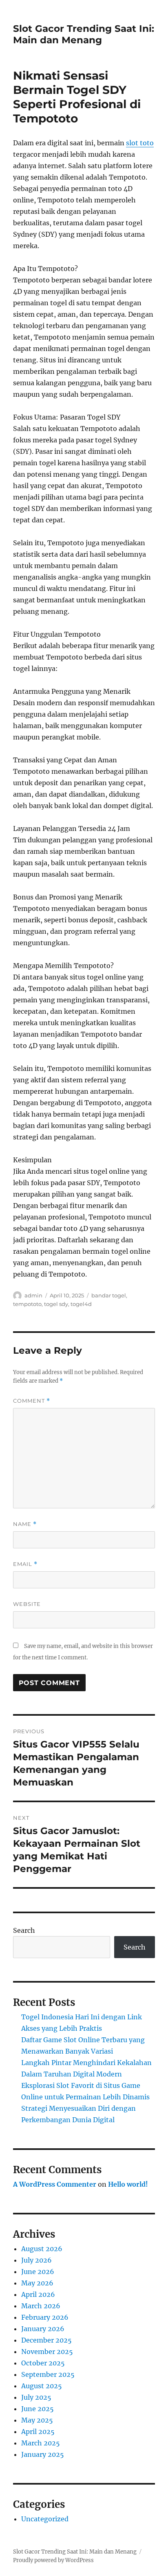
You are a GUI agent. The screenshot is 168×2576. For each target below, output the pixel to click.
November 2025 (47, 2352)
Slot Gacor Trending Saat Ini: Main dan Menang (84, 34)
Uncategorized (45, 2519)
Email (25, 1564)
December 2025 (46, 2340)
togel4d (81, 1304)
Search (24, 1930)
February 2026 (45, 2317)
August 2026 (42, 2249)
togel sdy (56, 1304)
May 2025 (37, 2420)
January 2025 (43, 2454)
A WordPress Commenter (55, 2184)
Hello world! (128, 2184)
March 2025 (41, 2443)
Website (27, 1604)
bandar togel (109, 1295)
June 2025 (38, 2409)
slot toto (140, 143)
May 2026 (37, 2283)
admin (33, 1295)
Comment (32, 1401)
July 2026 (36, 2260)
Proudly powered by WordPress (53, 2560)
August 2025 (42, 2386)
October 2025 (43, 2363)
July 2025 (36, 2397)
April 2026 (38, 2294)
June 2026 (38, 2272)
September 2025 (48, 2374)
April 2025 (38, 2432)
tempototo (27, 1304)
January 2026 (43, 2329)
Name (25, 1524)
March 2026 (41, 2306)
